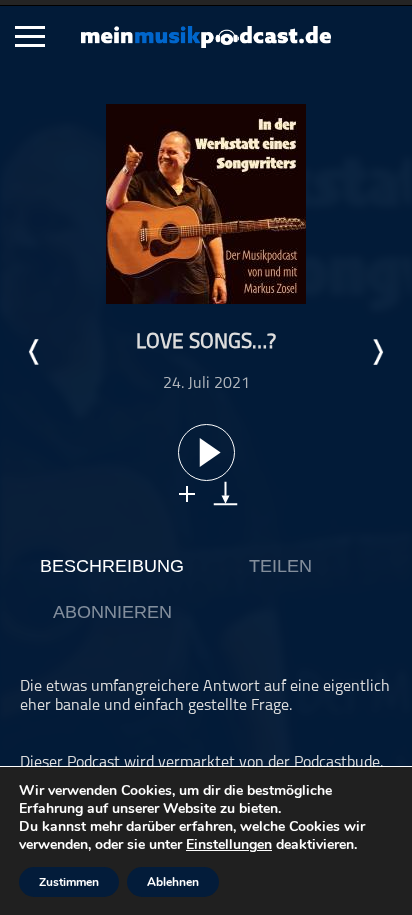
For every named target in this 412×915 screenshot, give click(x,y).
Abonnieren (112, 612)
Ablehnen (173, 882)
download (225, 493)
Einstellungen (229, 845)
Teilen (280, 566)
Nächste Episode (377, 352)
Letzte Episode (35, 352)
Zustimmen (69, 882)
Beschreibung (112, 566)
